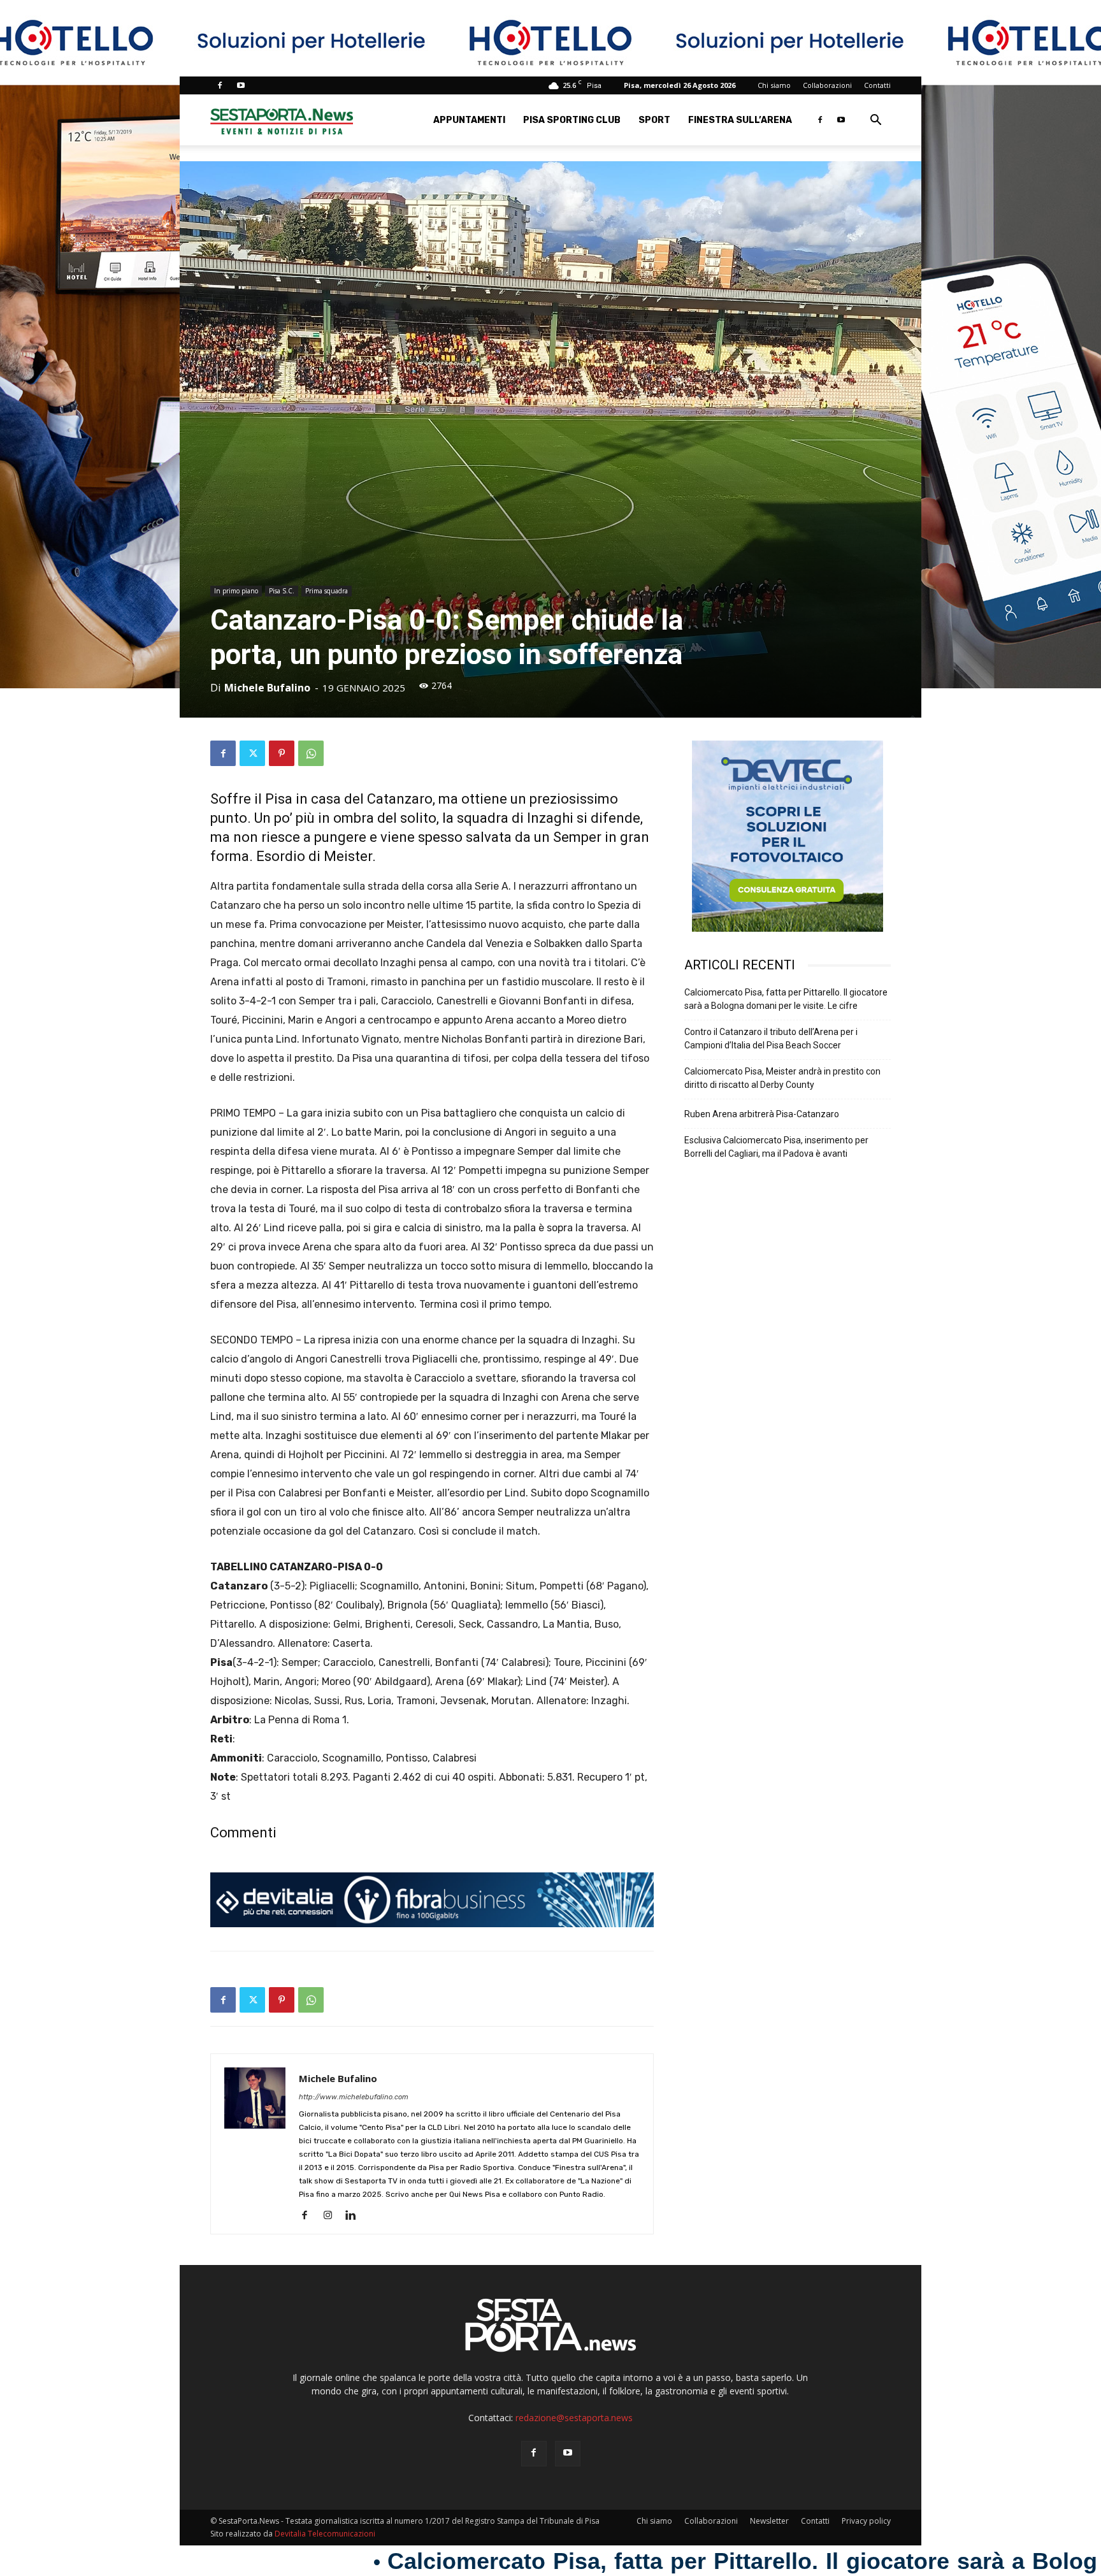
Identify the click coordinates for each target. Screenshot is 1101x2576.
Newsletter (769, 2521)
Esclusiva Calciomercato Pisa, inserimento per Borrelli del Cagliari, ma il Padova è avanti (776, 1147)
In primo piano (236, 591)
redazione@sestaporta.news (574, 2418)
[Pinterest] (282, 753)
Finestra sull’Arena (740, 120)
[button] (875, 121)
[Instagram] (332, 2216)
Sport (654, 120)
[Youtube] (241, 85)
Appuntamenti (469, 120)
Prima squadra (327, 591)
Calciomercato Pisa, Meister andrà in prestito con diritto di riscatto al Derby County (782, 1078)
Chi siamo (774, 85)
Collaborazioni (827, 85)
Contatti (877, 85)
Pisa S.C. (282, 591)
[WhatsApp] (311, 753)
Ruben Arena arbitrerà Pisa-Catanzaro (762, 1114)
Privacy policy (866, 2521)
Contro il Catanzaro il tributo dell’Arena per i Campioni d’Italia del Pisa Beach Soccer (771, 1038)
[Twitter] (252, 753)
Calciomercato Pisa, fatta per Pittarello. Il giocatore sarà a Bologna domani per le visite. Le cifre (786, 999)
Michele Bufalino (267, 688)
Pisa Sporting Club (572, 120)
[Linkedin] (355, 2216)
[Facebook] (220, 85)
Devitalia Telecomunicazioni (325, 2534)
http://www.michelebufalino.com (354, 2097)
